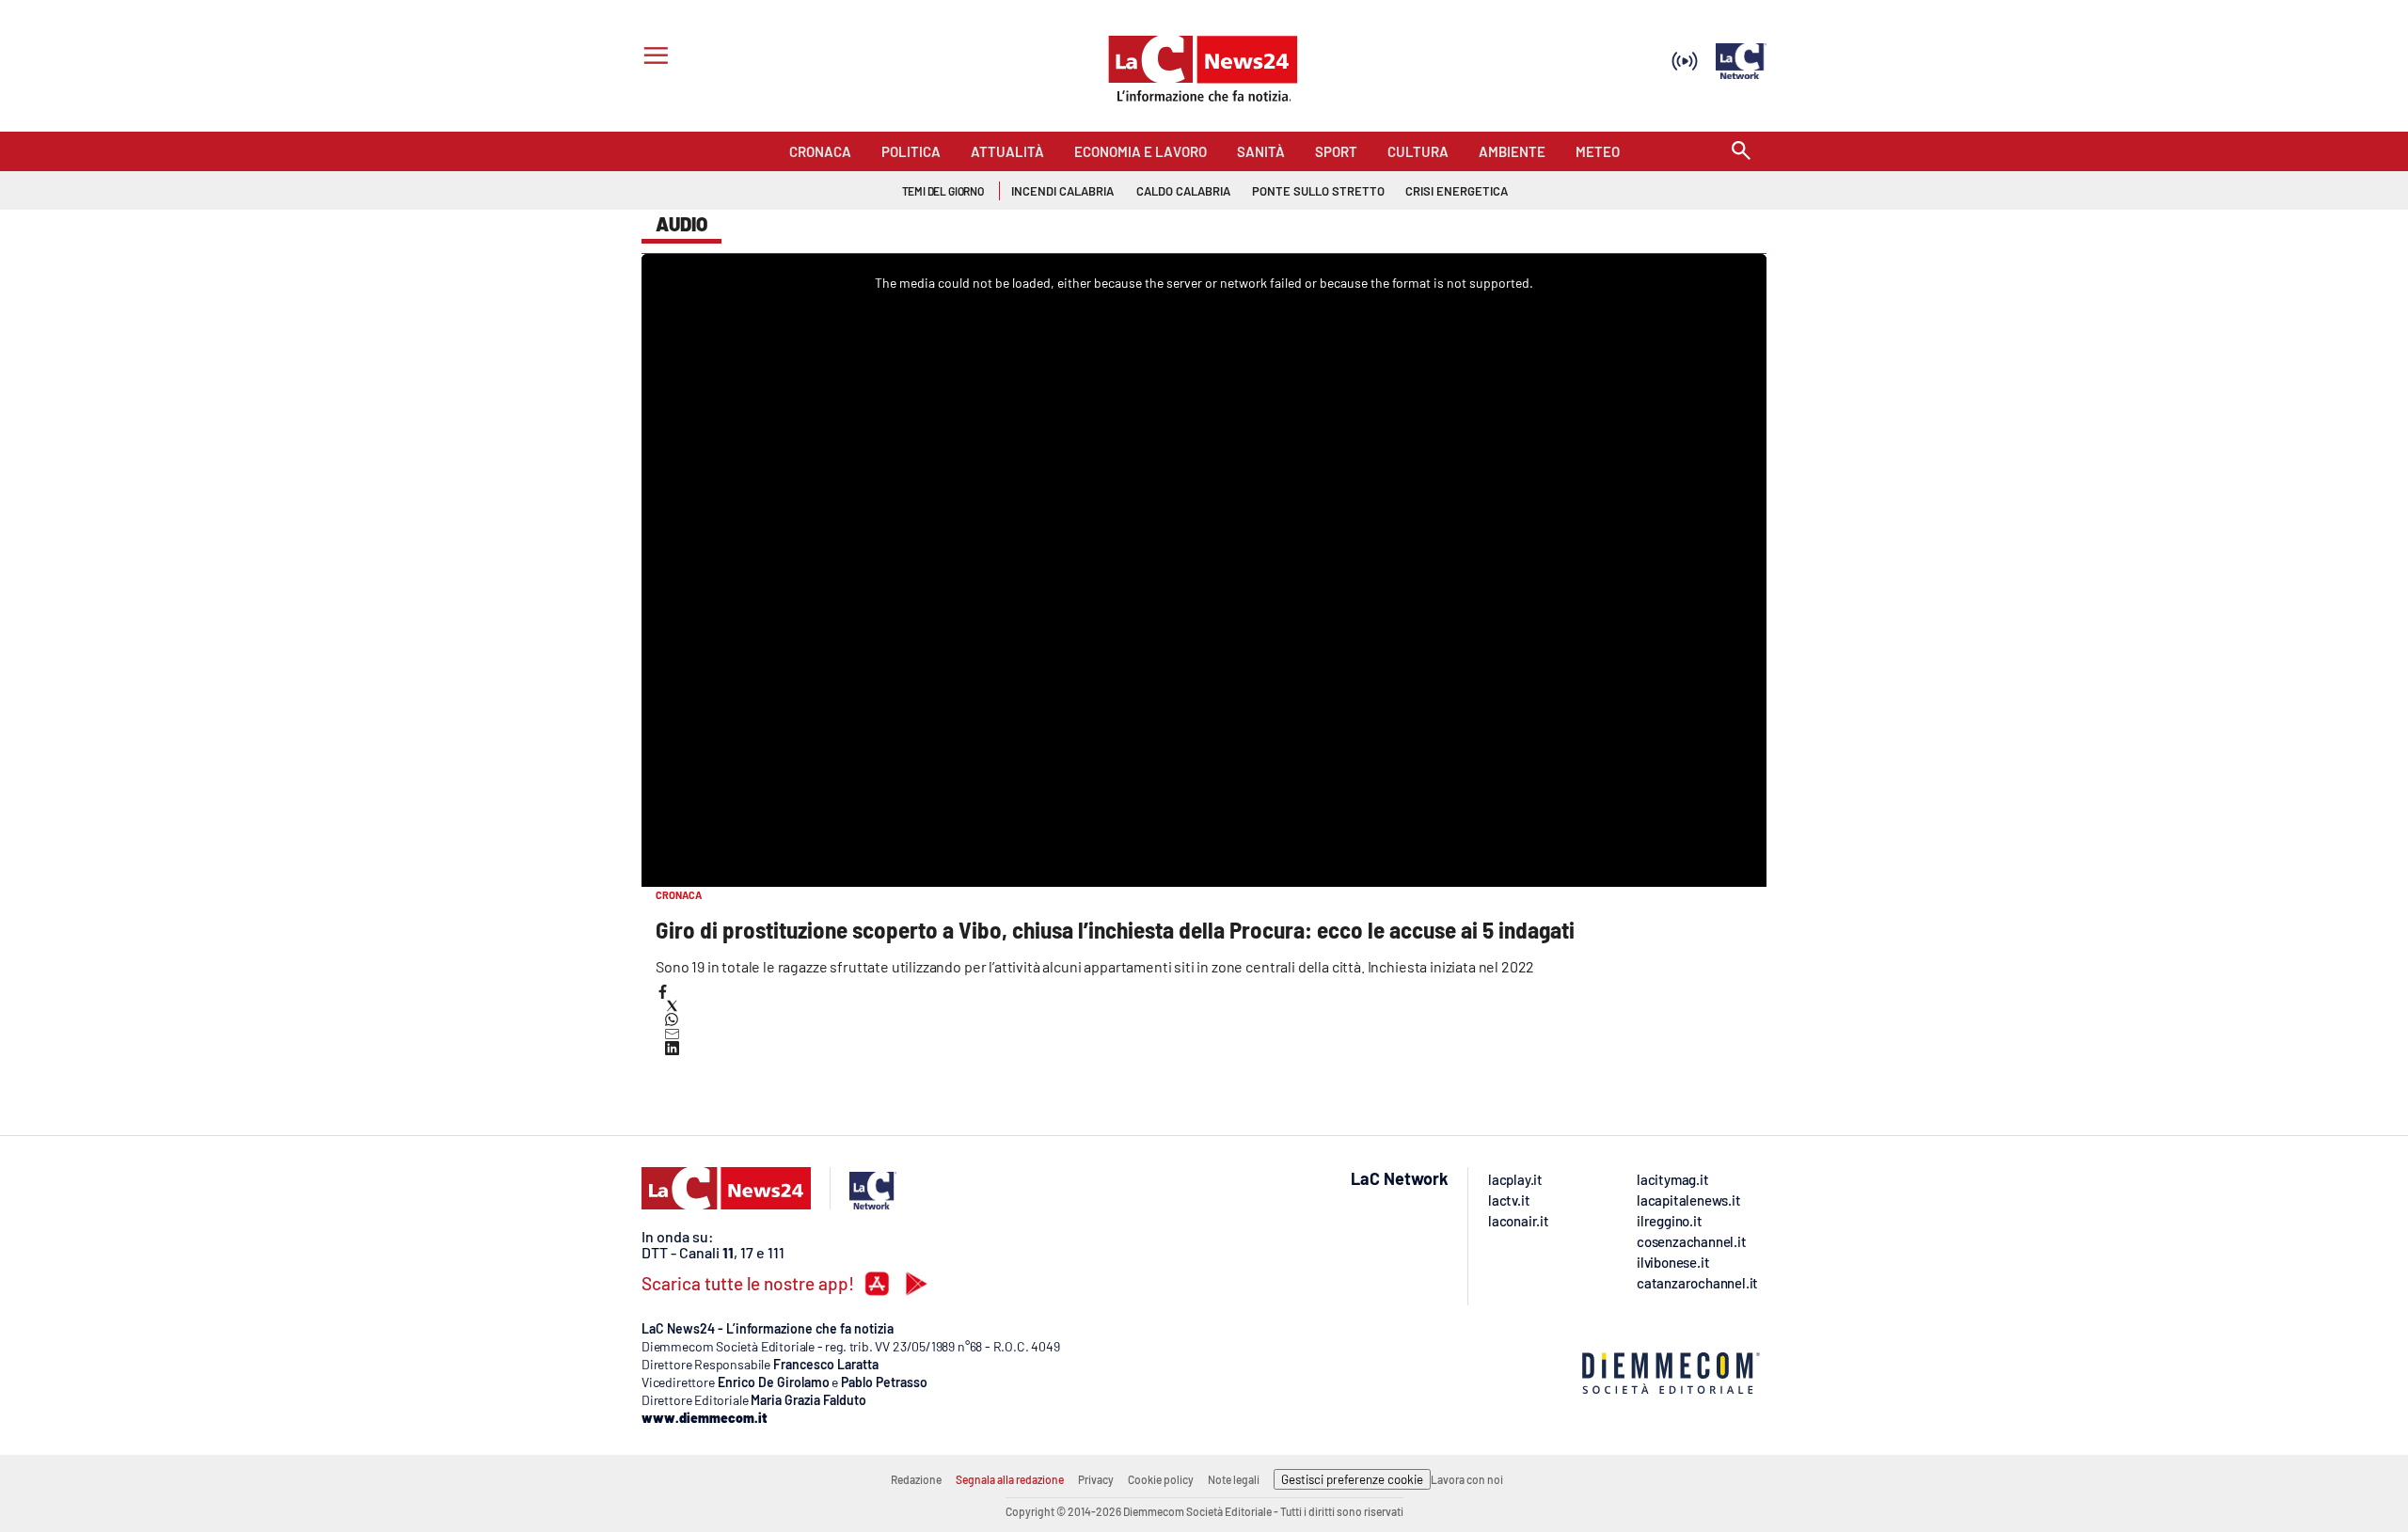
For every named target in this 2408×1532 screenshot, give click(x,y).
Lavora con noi (1467, 1479)
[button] (663, 992)
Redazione (916, 1479)
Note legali (1234, 1479)
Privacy (1096, 1479)
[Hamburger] (652, 58)
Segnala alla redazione (1010, 1479)
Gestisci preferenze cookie (1352, 1479)
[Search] (1741, 152)
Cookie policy (1161, 1479)
